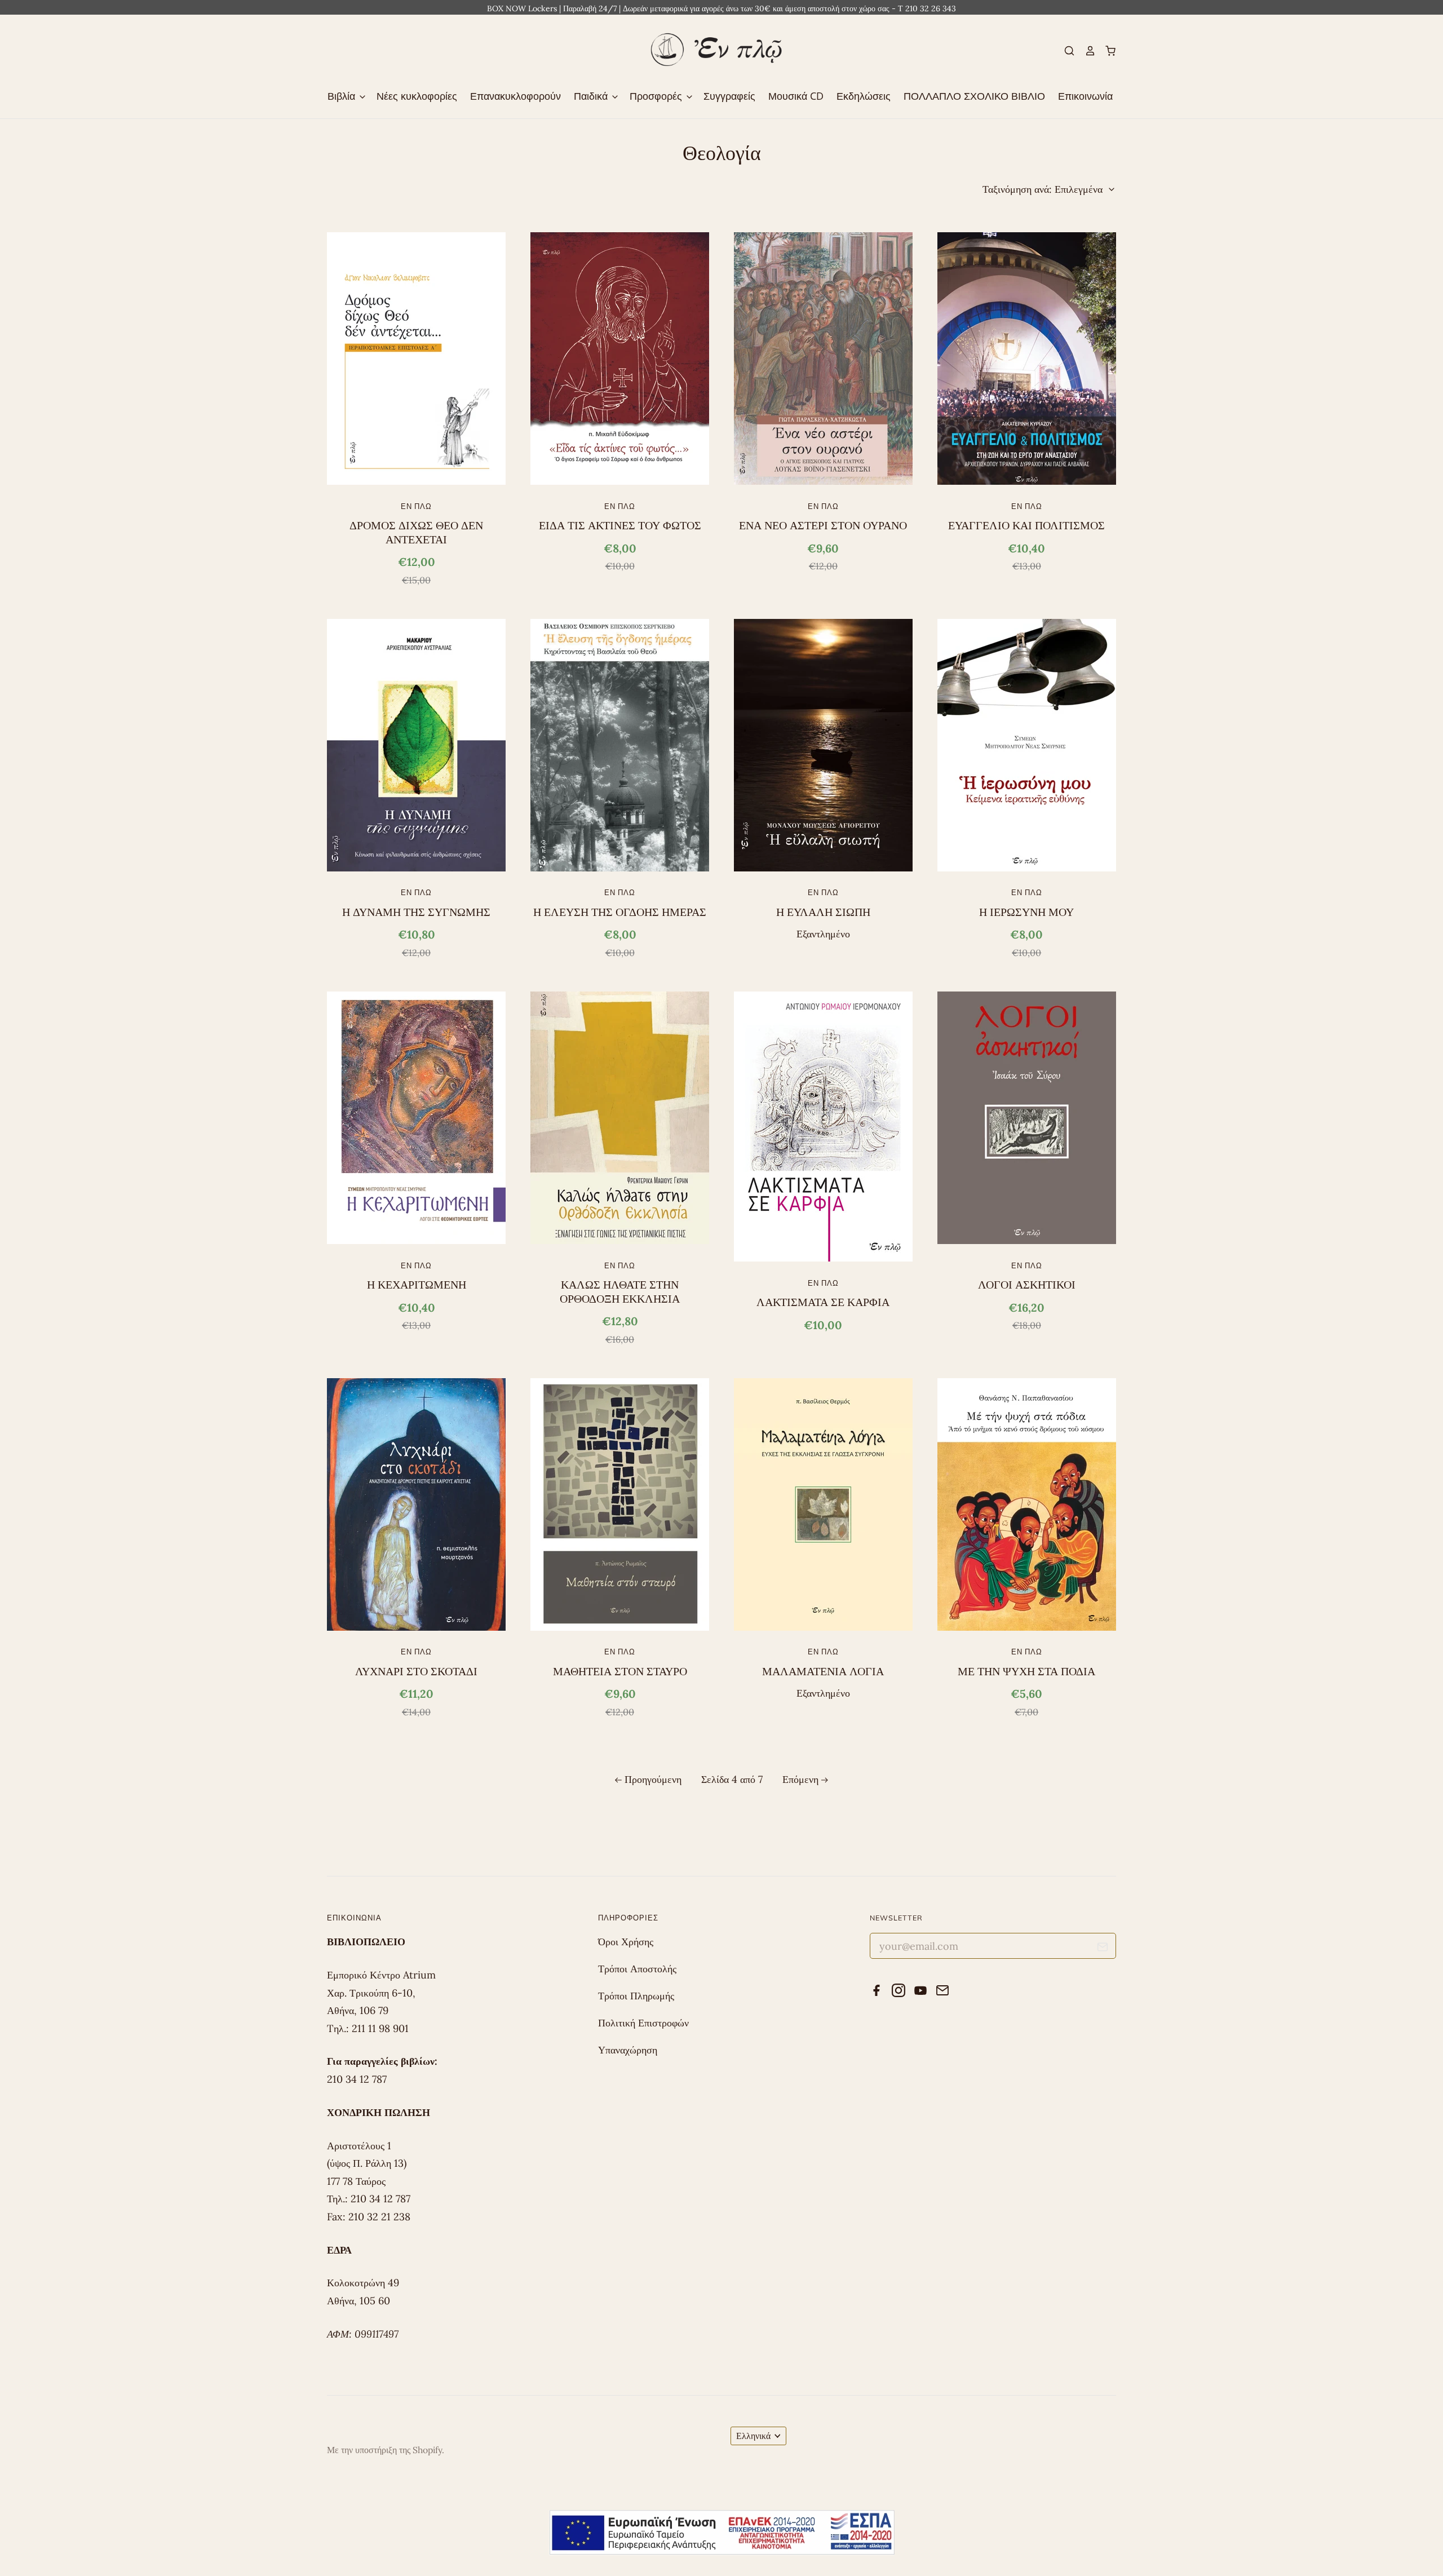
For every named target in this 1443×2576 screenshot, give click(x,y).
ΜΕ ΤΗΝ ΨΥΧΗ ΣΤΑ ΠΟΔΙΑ (1026, 1671)
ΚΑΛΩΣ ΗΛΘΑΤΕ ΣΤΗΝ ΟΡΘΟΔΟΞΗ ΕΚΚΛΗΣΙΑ (620, 1291)
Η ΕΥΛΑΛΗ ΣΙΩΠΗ (823, 912)
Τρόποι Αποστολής (637, 1969)
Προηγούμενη (653, 1779)
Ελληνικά (753, 2436)
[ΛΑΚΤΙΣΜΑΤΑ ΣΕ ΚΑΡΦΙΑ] (823, 1127)
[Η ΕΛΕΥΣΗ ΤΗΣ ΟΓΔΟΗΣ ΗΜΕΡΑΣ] (620, 745)
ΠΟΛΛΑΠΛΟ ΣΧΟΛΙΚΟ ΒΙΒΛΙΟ (974, 96)
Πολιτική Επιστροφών (643, 2023)
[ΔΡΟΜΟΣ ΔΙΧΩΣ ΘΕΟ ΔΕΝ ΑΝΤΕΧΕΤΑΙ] (416, 358)
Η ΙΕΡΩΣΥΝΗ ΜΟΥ (1026, 912)
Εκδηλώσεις (864, 96)
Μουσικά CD (796, 96)
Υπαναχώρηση (628, 2050)
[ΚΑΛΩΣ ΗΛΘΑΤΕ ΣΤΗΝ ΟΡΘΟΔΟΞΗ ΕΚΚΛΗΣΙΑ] (620, 1118)
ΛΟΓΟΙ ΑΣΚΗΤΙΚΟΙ (1027, 1285)
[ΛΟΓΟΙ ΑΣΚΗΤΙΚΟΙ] (1027, 1118)
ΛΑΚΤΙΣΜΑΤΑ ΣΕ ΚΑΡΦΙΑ (823, 1302)
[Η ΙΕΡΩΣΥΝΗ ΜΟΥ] (1027, 745)
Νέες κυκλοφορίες (417, 96)
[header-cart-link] (1106, 51)
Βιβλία (343, 96)
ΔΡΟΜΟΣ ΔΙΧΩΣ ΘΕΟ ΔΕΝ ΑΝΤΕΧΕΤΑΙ (416, 532)
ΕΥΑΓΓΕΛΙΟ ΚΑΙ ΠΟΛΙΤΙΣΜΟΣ (1026, 525)
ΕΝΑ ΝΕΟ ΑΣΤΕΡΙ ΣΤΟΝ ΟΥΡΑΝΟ (823, 525)
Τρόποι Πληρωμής (636, 1996)
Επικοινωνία (1085, 96)
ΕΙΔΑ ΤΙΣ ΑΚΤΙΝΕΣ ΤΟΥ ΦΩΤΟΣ (620, 525)
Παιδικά (592, 96)
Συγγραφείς (729, 96)
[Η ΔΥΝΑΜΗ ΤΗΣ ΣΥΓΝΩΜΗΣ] (416, 745)
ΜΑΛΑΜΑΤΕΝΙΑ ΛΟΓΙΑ (823, 1671)
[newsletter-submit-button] (1103, 1949)
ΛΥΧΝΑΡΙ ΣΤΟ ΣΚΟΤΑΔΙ (416, 1671)
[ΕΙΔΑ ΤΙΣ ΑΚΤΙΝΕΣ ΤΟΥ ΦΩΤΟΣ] (620, 358)
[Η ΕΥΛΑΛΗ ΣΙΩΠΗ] (823, 745)
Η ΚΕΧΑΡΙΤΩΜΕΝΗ (417, 1285)
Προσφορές (657, 96)
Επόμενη (800, 1779)
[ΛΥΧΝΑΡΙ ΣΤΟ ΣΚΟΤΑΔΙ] (416, 1504)
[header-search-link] (1065, 51)
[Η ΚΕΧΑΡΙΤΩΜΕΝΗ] (416, 1118)
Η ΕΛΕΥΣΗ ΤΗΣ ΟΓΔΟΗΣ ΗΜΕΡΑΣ (620, 912)
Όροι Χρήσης (626, 1942)
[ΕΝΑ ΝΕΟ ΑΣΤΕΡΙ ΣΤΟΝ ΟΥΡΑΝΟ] (823, 358)
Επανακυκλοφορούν (515, 96)
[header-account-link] (1085, 51)
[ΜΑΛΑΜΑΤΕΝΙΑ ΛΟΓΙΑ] (823, 1504)
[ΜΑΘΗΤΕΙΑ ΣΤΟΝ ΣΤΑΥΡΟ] (620, 1504)
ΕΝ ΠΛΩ (416, 506)
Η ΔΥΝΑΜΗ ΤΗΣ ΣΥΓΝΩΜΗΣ (416, 912)
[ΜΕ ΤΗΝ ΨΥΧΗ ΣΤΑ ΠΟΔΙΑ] (1027, 1504)
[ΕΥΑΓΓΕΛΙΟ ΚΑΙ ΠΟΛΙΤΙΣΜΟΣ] (1027, 358)
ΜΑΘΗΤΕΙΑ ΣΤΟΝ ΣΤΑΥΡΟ (620, 1671)
